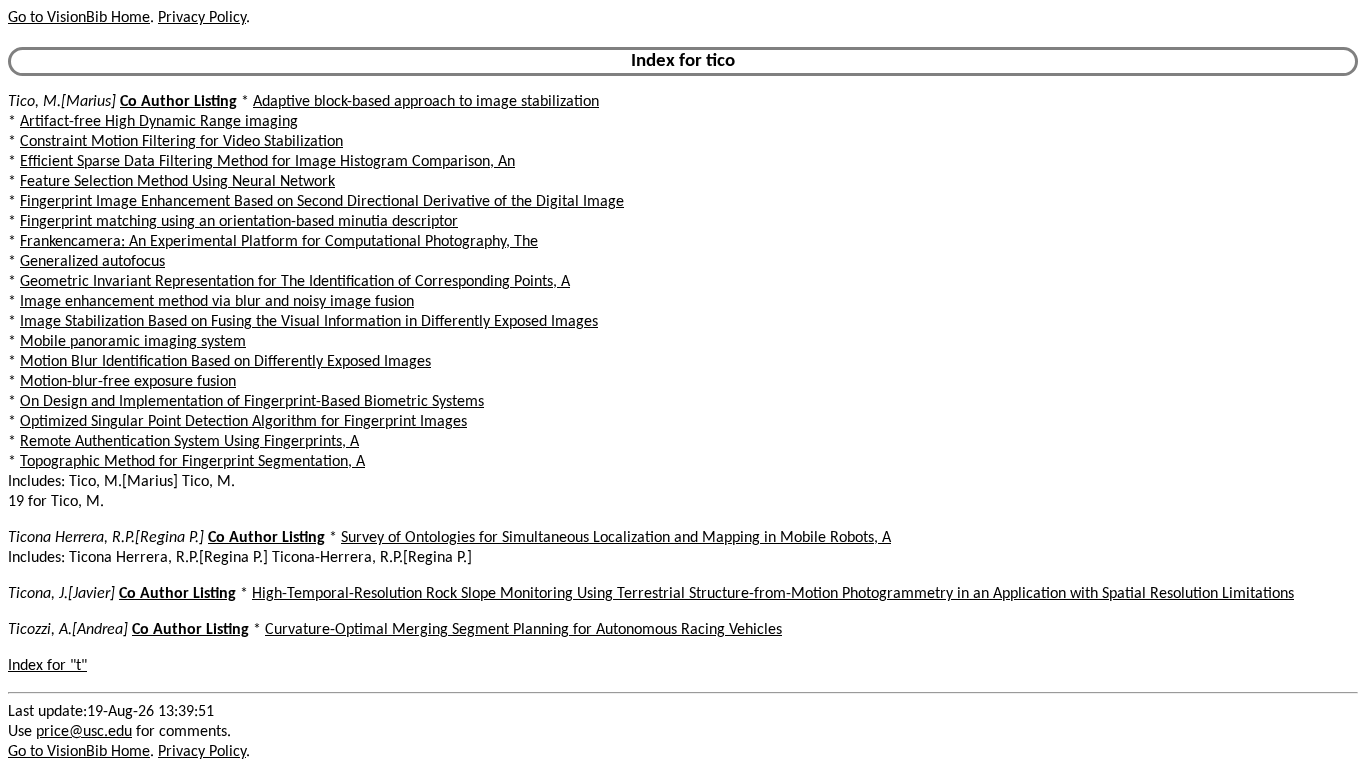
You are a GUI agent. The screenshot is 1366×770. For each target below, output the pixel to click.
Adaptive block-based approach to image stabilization (426, 102)
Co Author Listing (178, 102)
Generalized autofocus (92, 262)
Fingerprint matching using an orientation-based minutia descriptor (239, 222)
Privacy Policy (202, 18)
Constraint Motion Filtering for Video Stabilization (181, 142)
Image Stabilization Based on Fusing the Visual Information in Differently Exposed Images (309, 322)
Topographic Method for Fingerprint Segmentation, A (192, 462)
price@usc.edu (84, 732)
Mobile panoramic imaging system (133, 342)
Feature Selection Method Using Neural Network (177, 182)
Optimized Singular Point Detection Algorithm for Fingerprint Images (243, 422)
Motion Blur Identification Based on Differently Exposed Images (225, 362)
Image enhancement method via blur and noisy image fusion (217, 302)
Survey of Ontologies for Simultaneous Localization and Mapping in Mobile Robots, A (616, 538)
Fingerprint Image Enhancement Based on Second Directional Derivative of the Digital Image (322, 202)
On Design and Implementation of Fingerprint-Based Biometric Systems (252, 402)
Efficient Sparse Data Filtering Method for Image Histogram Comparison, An (267, 162)
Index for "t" (47, 666)
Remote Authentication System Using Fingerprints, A (189, 442)
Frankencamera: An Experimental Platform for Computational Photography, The (279, 242)
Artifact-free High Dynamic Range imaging (159, 122)
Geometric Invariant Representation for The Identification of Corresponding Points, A (295, 282)
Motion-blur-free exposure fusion (128, 382)
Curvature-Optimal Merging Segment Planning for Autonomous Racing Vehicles (523, 630)
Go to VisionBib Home (79, 18)
